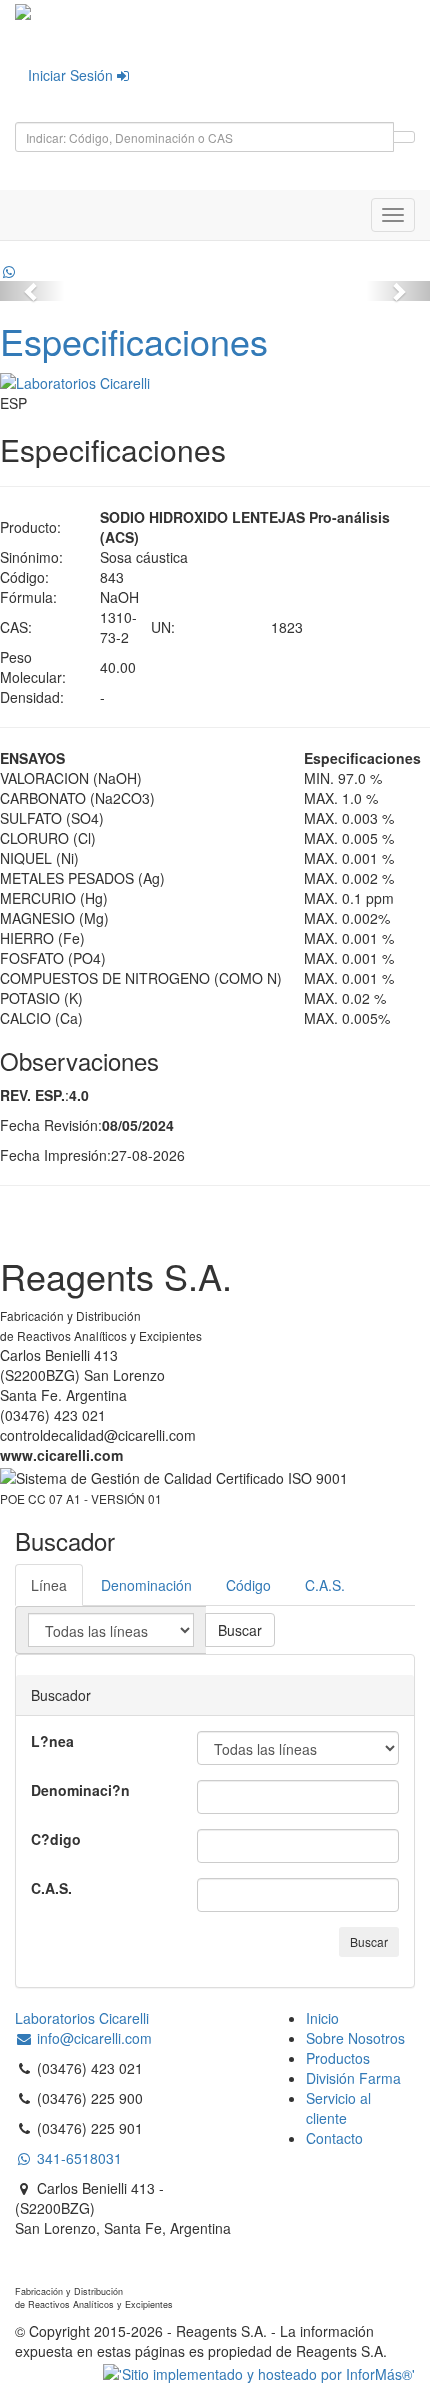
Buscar (240, 1630)
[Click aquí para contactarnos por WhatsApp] (9, 271)
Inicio (322, 2018)
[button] (32, 291)
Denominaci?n (80, 1790)
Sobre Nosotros (355, 2038)
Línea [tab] (49, 1585)
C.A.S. (51, 1888)
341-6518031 (77, 2158)
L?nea (52, 1741)
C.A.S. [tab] (325, 1585)
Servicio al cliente (338, 2108)
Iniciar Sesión (72, 75)
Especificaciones (134, 340)
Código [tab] (248, 1585)
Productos (338, 2058)
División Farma (353, 2078)
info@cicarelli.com (92, 2038)
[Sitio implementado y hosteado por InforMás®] (259, 2371)
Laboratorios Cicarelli (82, 2018)
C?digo (56, 1839)
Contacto (334, 2138)
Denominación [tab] (146, 1585)
